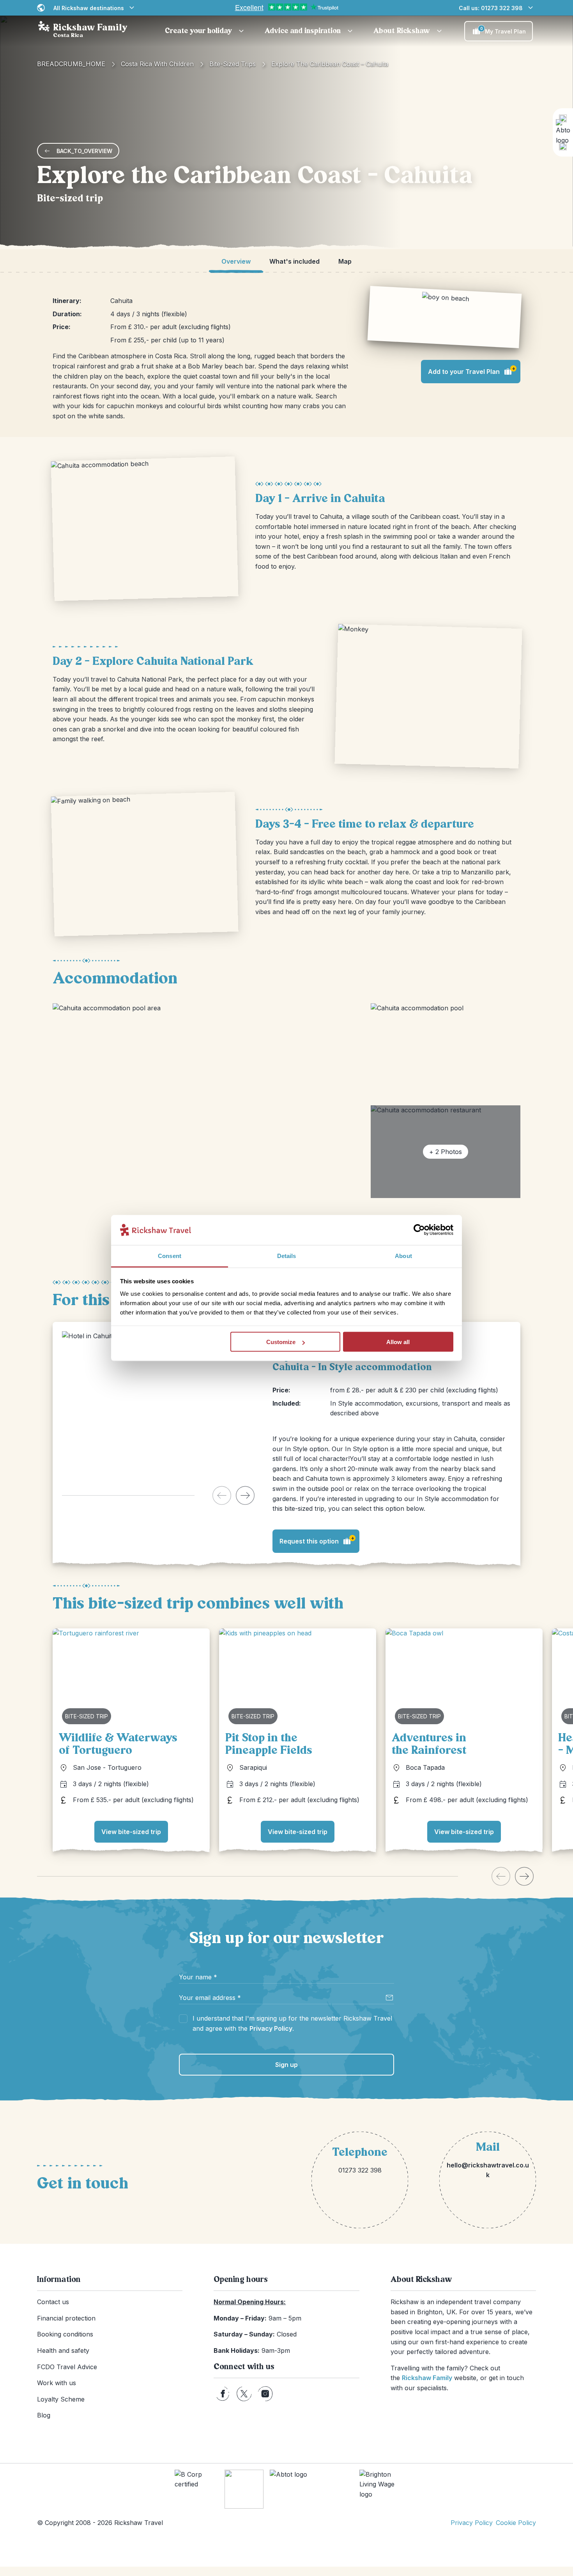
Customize (281, 1342)
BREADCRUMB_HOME (71, 64)
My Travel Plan (503, 30)
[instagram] (265, 2394)
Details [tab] (287, 1255)
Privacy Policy (271, 2028)
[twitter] (244, 2394)
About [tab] (403, 1255)
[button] (205, 31)
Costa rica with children (157, 64)
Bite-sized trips (233, 64)
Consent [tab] (170, 1255)
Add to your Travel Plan (472, 370)
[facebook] (223, 2394)
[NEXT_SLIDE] (245, 1495)
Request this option (317, 1540)
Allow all (398, 1342)
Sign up (286, 2065)
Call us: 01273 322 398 (491, 8)
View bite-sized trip (131, 1832)
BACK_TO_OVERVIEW (84, 151)
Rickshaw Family (427, 2378)
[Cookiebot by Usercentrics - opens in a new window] (419, 1230)
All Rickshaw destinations (89, 8)
